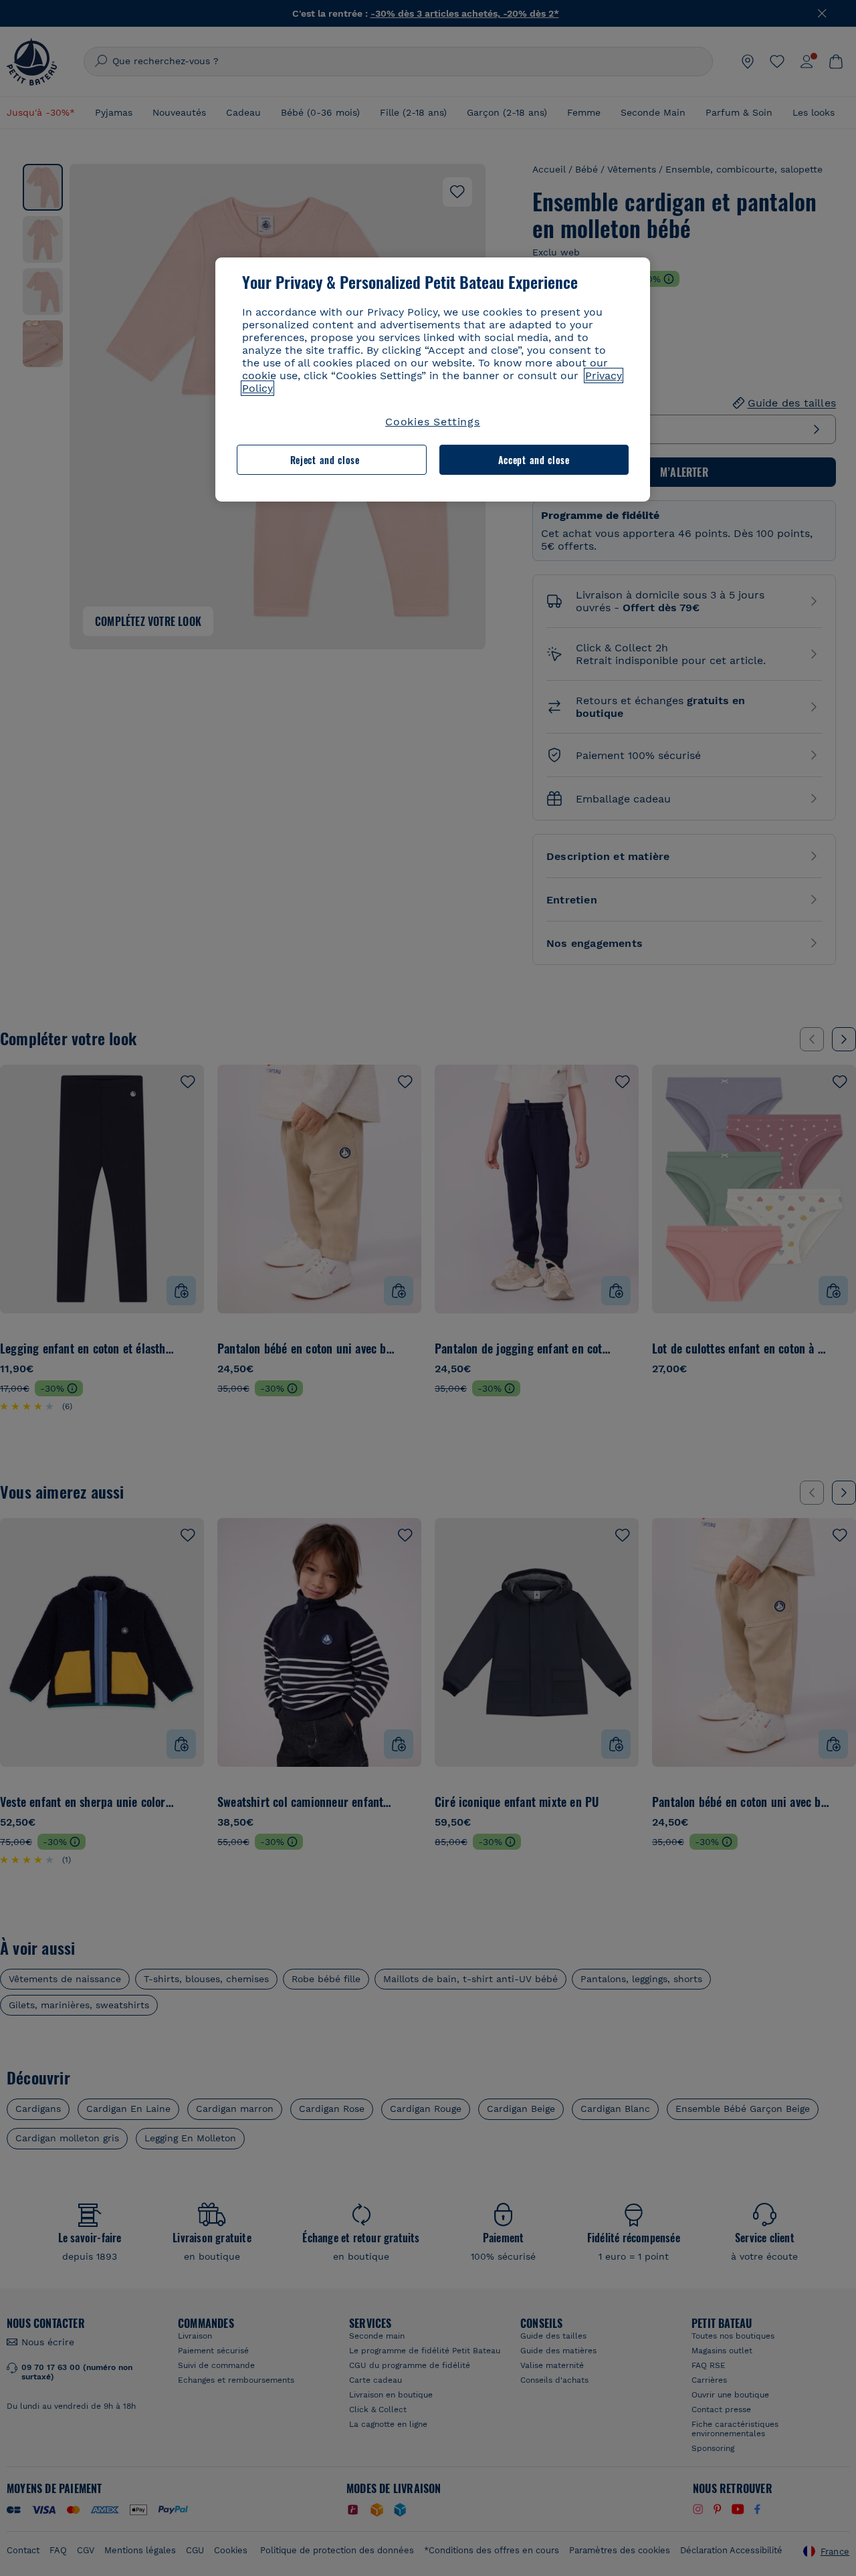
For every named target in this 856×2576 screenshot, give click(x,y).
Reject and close (325, 460)
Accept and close (534, 460)
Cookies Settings (433, 422)
